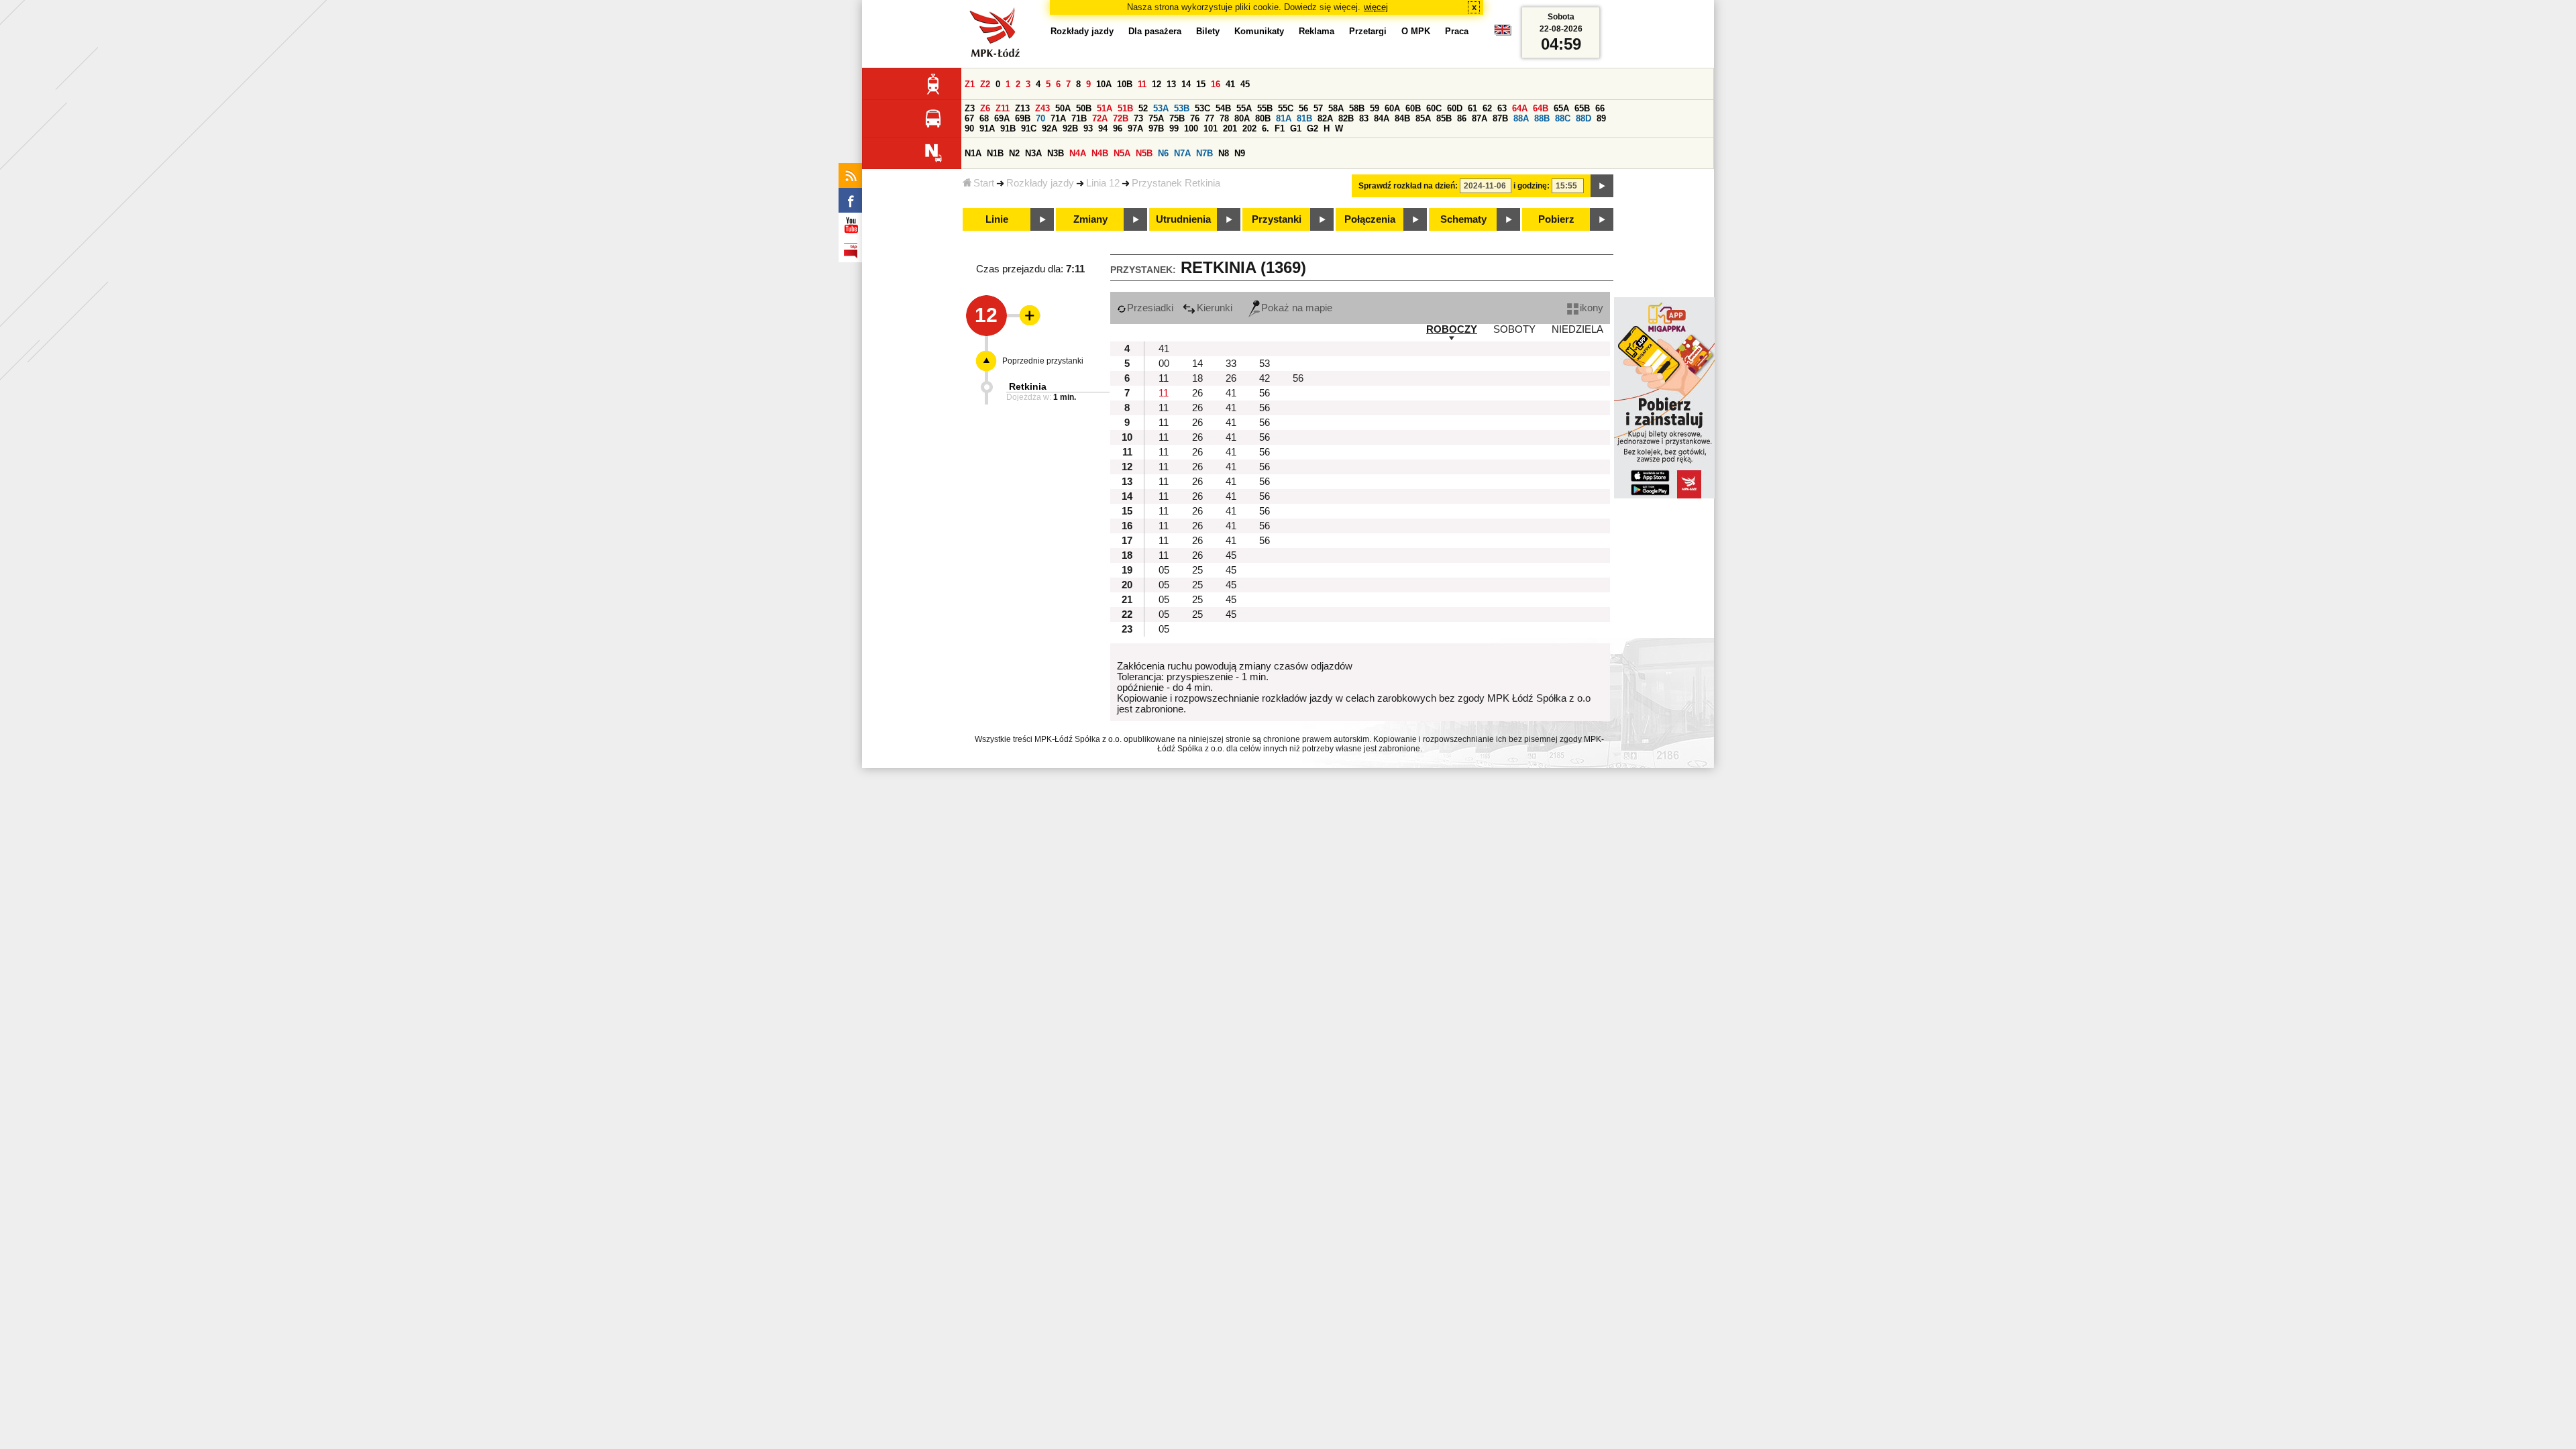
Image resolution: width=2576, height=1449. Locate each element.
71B (1079, 118)
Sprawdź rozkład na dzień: (1408, 186)
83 (1364, 118)
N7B (1204, 153)
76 (1195, 118)
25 (1197, 570)
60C (1434, 108)
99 (1174, 128)
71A (1058, 118)
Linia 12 (1103, 183)
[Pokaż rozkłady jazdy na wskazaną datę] (1602, 186)
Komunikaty (1259, 31)
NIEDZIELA (1577, 329)
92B (1070, 128)
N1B (995, 153)
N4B (1100, 153)
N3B (1056, 153)
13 (1171, 84)
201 (1230, 128)
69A (1002, 118)
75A (1156, 118)
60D (1455, 108)
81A (1284, 118)
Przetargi (1368, 31)
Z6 (985, 108)
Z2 (985, 84)
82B (1346, 118)
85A (1423, 118)
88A (1521, 118)
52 (1143, 108)
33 (1231, 364)
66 (1600, 108)
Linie (997, 219)
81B (1304, 118)
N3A (1033, 153)
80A (1242, 118)
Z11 (1003, 108)
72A (1100, 118)
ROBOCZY (1452, 329)
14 (1186, 84)
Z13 (1022, 108)
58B (1357, 108)
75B (1177, 118)
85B (1444, 118)
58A (1336, 108)
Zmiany (1090, 219)
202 (1249, 128)
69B (1023, 118)
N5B (1144, 153)
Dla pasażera (1155, 31)
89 (1601, 118)
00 (1164, 364)
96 (1118, 128)
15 (1201, 84)
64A (1520, 108)
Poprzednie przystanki (1043, 361)
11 (1142, 84)
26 (1231, 378)
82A (1325, 118)
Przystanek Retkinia (1176, 183)
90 (969, 128)
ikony (1592, 308)
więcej (1376, 7)
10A (1104, 84)
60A (1392, 108)
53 (1265, 364)
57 (1318, 108)
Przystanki (1277, 219)
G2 (1312, 128)
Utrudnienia (1183, 219)
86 (1462, 118)
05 (1164, 570)
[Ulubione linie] (1026, 315)
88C (1563, 118)
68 (984, 118)
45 (1245, 84)
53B (1182, 108)
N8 (1224, 153)
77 (1210, 118)
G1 (1296, 128)
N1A (973, 153)
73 (1138, 118)
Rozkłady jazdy (1040, 183)
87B (1500, 118)
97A (1135, 128)
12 (1157, 84)
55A (1244, 108)
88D (1584, 118)
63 (1502, 108)
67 (969, 118)
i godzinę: (1532, 186)
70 (1040, 118)
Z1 (970, 84)
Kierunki (1215, 308)
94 (1103, 128)
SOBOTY (1514, 329)
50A (1063, 108)
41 (1230, 84)
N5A (1122, 153)
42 (1265, 378)
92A (1050, 128)
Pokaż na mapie (1297, 308)
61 (1472, 108)
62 (1487, 108)
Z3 (970, 108)
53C (1202, 108)
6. (1266, 128)
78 (1224, 118)
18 (1197, 378)
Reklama (1317, 31)
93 (1088, 128)
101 (1211, 128)
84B (1402, 118)
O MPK (1416, 31)
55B (1265, 108)
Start (984, 183)
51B (1125, 108)
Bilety (1208, 31)
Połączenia (1370, 219)
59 (1375, 108)
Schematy (1463, 219)
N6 (1163, 153)
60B (1413, 108)
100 (1191, 128)
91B (1008, 128)
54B (1223, 108)
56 (1303, 108)
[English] (1503, 33)
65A (1561, 108)
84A (1382, 118)
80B (1263, 118)
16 (1216, 84)
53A (1161, 108)
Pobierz (1556, 219)
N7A (1182, 153)
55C (1286, 108)
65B (1582, 108)
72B (1121, 118)
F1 (1280, 128)
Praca (1457, 31)
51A (1105, 108)
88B (1542, 118)
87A (1480, 118)
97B (1156, 128)
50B (1084, 108)
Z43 (1042, 108)
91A (987, 128)
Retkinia (1028, 386)
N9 (1240, 153)
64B (1541, 108)
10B (1125, 84)
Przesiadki (1150, 308)
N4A (1078, 153)
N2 (1014, 153)
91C (1029, 128)
